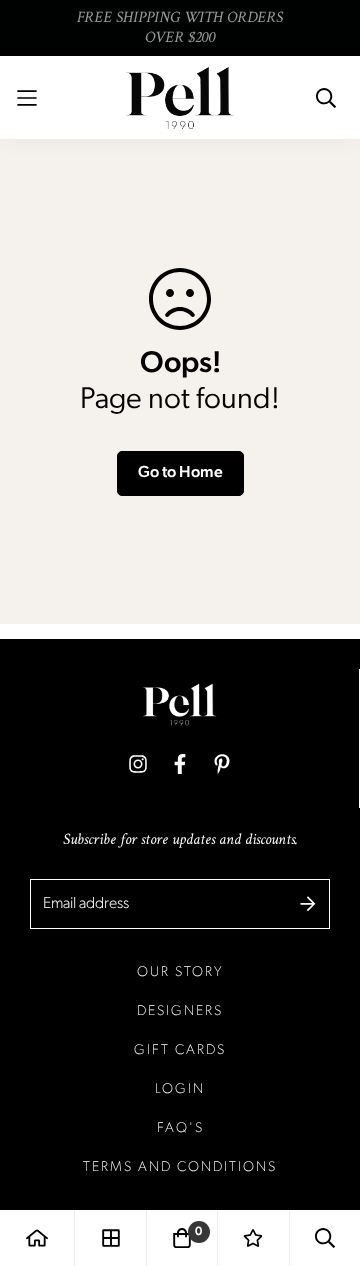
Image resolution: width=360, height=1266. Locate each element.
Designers (180, 1011)
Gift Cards (180, 1050)
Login (180, 1089)
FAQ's (180, 1128)
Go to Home (180, 473)
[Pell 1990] (180, 97)
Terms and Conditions (180, 1167)
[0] (182, 1238)
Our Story (180, 972)
